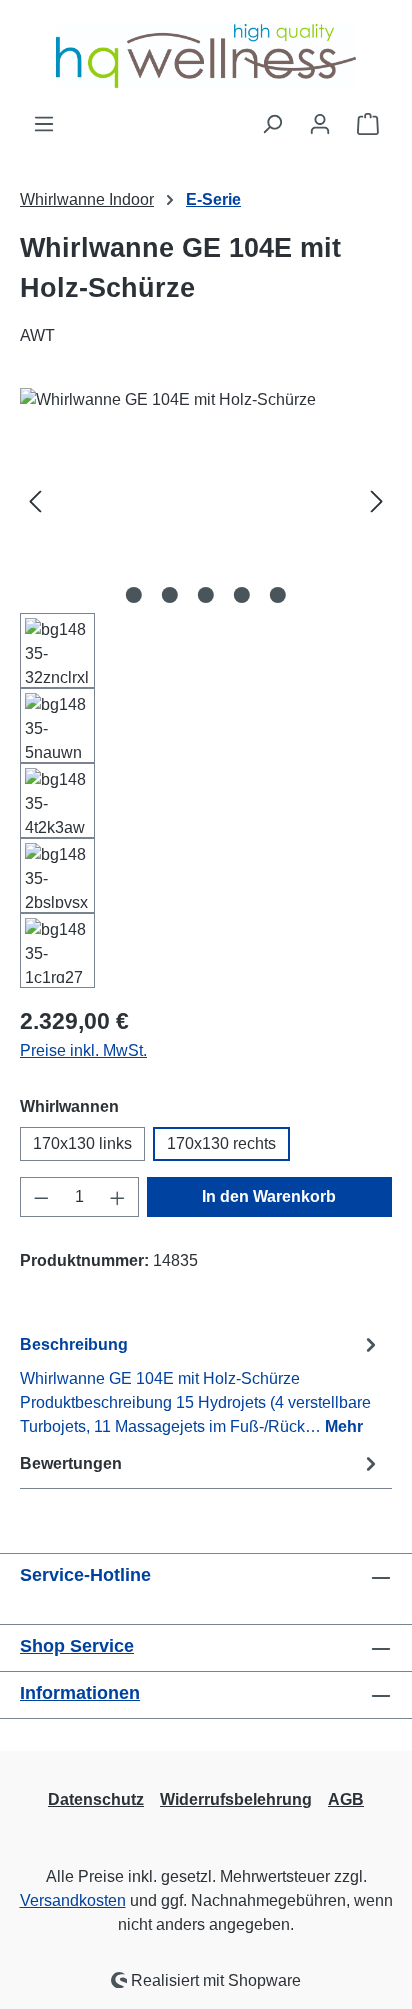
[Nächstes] (377, 500)
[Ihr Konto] (320, 124)
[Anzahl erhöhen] (118, 1197)
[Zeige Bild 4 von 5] (242, 595)
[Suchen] (272, 124)
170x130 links (82, 1143)
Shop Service (77, 1646)
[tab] (201, 1384)
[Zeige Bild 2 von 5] (170, 595)
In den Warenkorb (269, 1196)
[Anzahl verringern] (41, 1197)
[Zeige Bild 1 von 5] (134, 595)
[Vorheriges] (35, 500)
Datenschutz (96, 1799)
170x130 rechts (221, 1143)
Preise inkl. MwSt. (83, 1050)
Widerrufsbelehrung (236, 1799)
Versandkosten (73, 1900)
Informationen (80, 1693)
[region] (206, 688)
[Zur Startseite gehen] (206, 56)
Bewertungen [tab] (71, 1463)
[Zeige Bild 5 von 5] (278, 595)
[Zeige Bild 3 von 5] (206, 595)
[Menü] (44, 124)
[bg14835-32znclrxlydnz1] (206, 500)
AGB (346, 1799)
